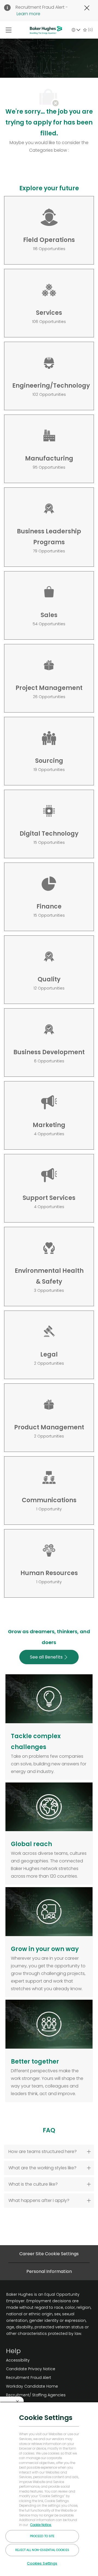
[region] (49, 2489)
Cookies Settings (42, 2563)
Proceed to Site (42, 2536)
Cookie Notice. (41, 2525)
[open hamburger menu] (9, 30)
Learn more (28, 14)
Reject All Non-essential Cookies (42, 2550)
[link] (36, 2360)
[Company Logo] (46, 30)
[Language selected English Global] (76, 30)
